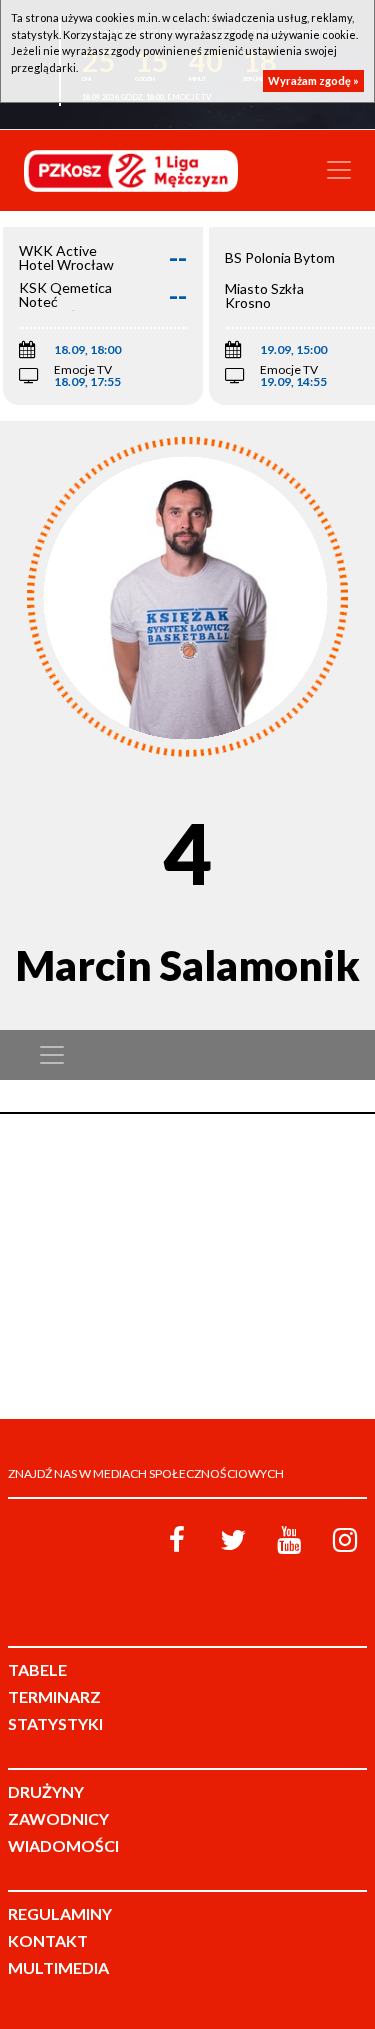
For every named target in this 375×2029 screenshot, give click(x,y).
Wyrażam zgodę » (313, 80)
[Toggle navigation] (339, 170)
